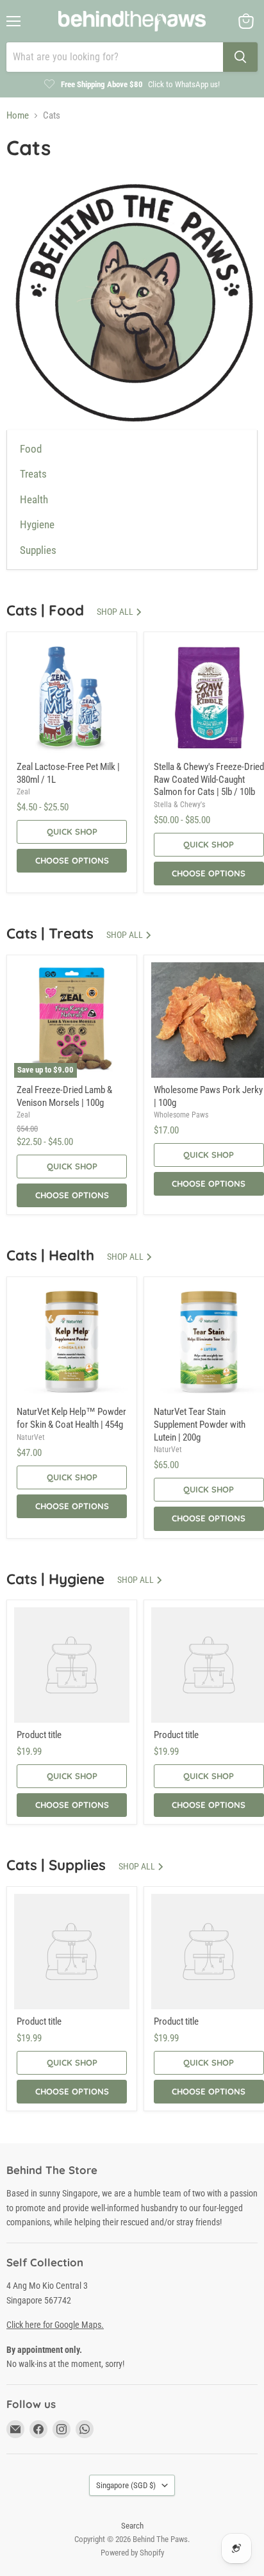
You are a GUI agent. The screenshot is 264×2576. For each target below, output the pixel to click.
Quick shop (72, 832)
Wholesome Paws (181, 1115)
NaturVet (31, 1437)
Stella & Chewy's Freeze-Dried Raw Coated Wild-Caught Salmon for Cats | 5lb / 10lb (209, 779)
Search (132, 2526)
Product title (39, 1735)
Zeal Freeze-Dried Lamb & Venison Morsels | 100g (64, 1096)
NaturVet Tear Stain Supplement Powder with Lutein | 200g (200, 1424)
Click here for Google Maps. (55, 2325)
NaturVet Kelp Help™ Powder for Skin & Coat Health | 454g (71, 1418)
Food (31, 449)
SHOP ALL (116, 612)
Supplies (38, 550)
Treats (33, 474)
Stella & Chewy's (179, 805)
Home (18, 116)
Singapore (126, 2485)
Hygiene (37, 525)
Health (34, 500)
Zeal (23, 792)
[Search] (240, 57)
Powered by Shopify (132, 2553)
